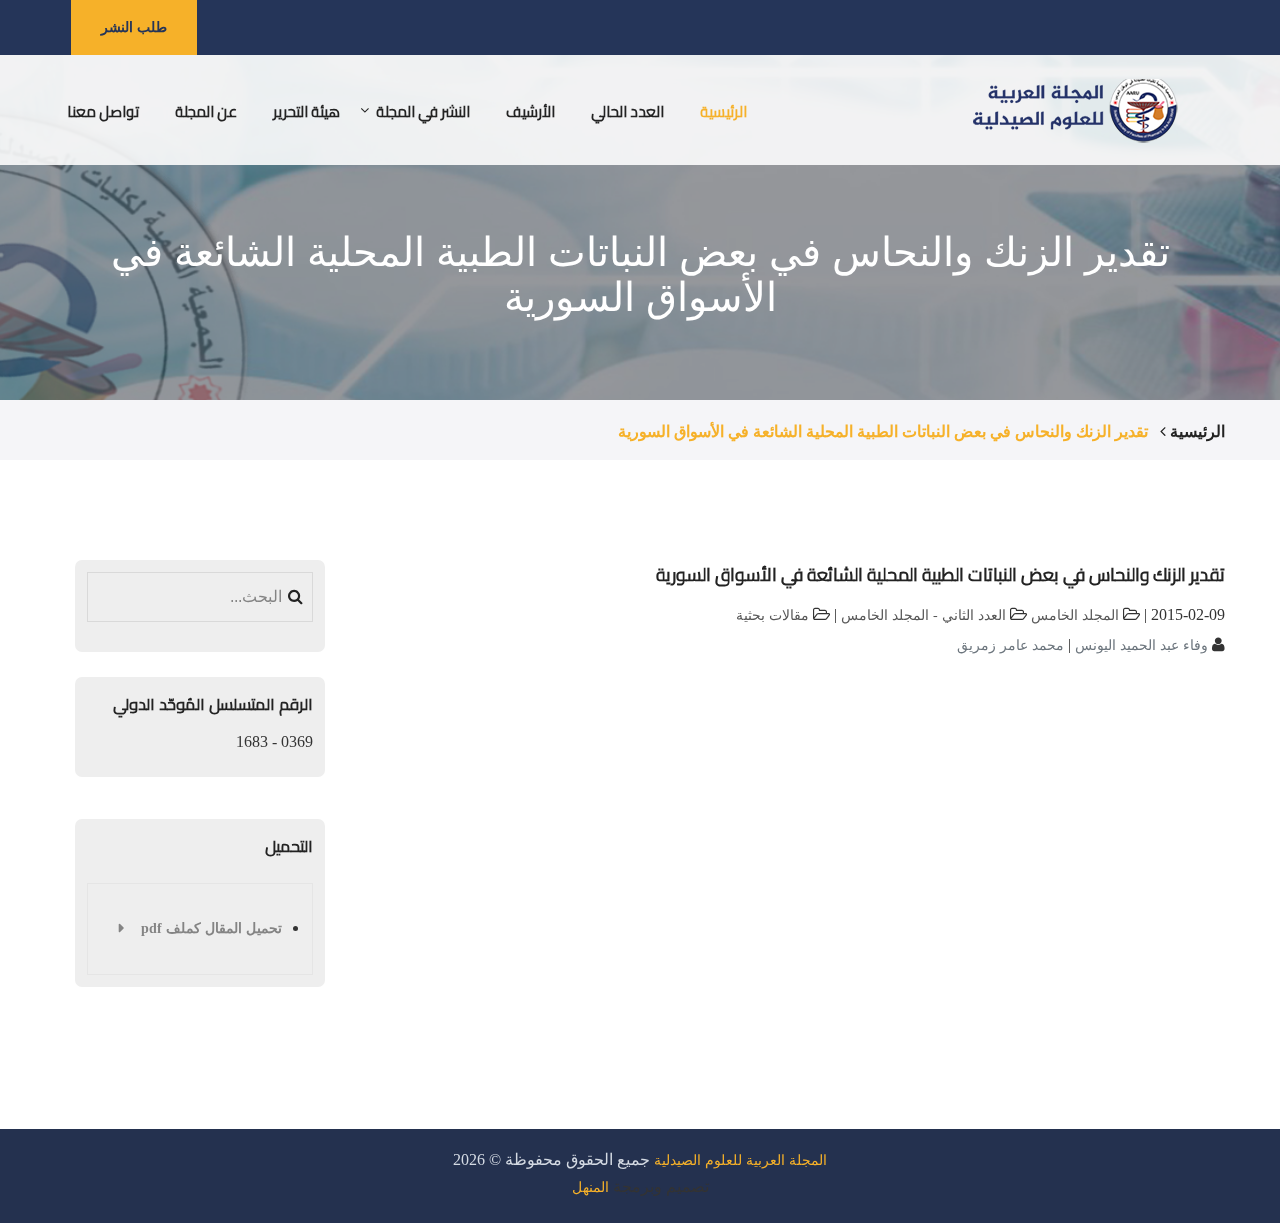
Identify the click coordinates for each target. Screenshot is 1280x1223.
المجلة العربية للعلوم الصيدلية (740, 1160)
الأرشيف (530, 111)
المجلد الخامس (1075, 615)
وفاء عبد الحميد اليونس (1139, 645)
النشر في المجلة (423, 111)
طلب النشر (134, 27)
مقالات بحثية (772, 615)
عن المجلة (206, 111)
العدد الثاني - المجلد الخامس (923, 615)
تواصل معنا (103, 111)
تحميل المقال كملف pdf (211, 928)
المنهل (590, 1187)
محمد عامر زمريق (1010, 645)
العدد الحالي (627, 111)
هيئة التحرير (306, 111)
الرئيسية (723, 111)
